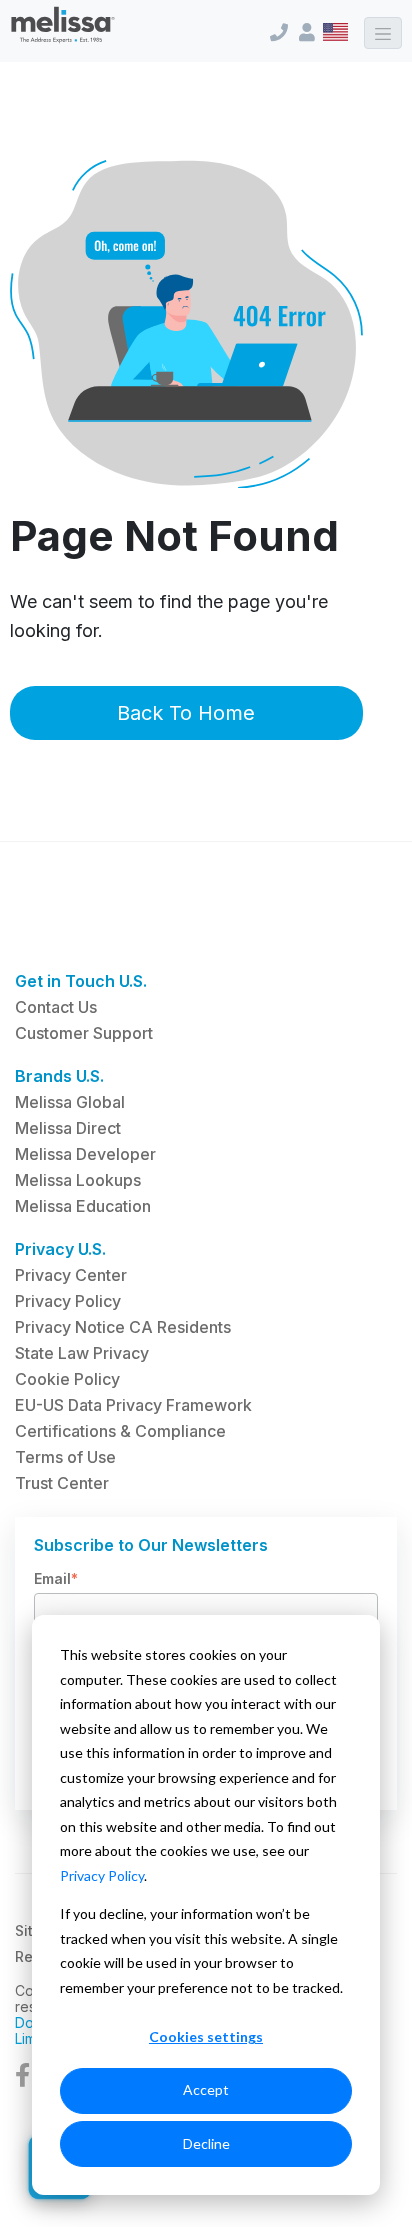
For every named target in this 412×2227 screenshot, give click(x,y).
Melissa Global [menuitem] (70, 1102)
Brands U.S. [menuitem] (59, 1076)
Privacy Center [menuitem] (71, 1275)
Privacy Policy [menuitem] (68, 1301)
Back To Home (186, 713)
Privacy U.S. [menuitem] (60, 1249)
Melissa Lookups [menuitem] (78, 1180)
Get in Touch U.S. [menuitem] (81, 981)
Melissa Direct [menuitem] (68, 1128)
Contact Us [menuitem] (56, 1007)
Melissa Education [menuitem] (83, 1206)
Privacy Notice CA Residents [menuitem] (123, 1327)
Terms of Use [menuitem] (65, 1457)
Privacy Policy (102, 1875)
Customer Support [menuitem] (84, 1033)
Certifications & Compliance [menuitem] (120, 1431)
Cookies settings (206, 2036)
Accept (206, 2089)
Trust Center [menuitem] (62, 1483)
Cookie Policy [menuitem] (67, 1379)
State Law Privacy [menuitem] (82, 1353)
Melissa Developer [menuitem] (85, 1154)
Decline (206, 2143)
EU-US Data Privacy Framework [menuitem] (133, 1405)
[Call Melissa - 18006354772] (279, 32)
